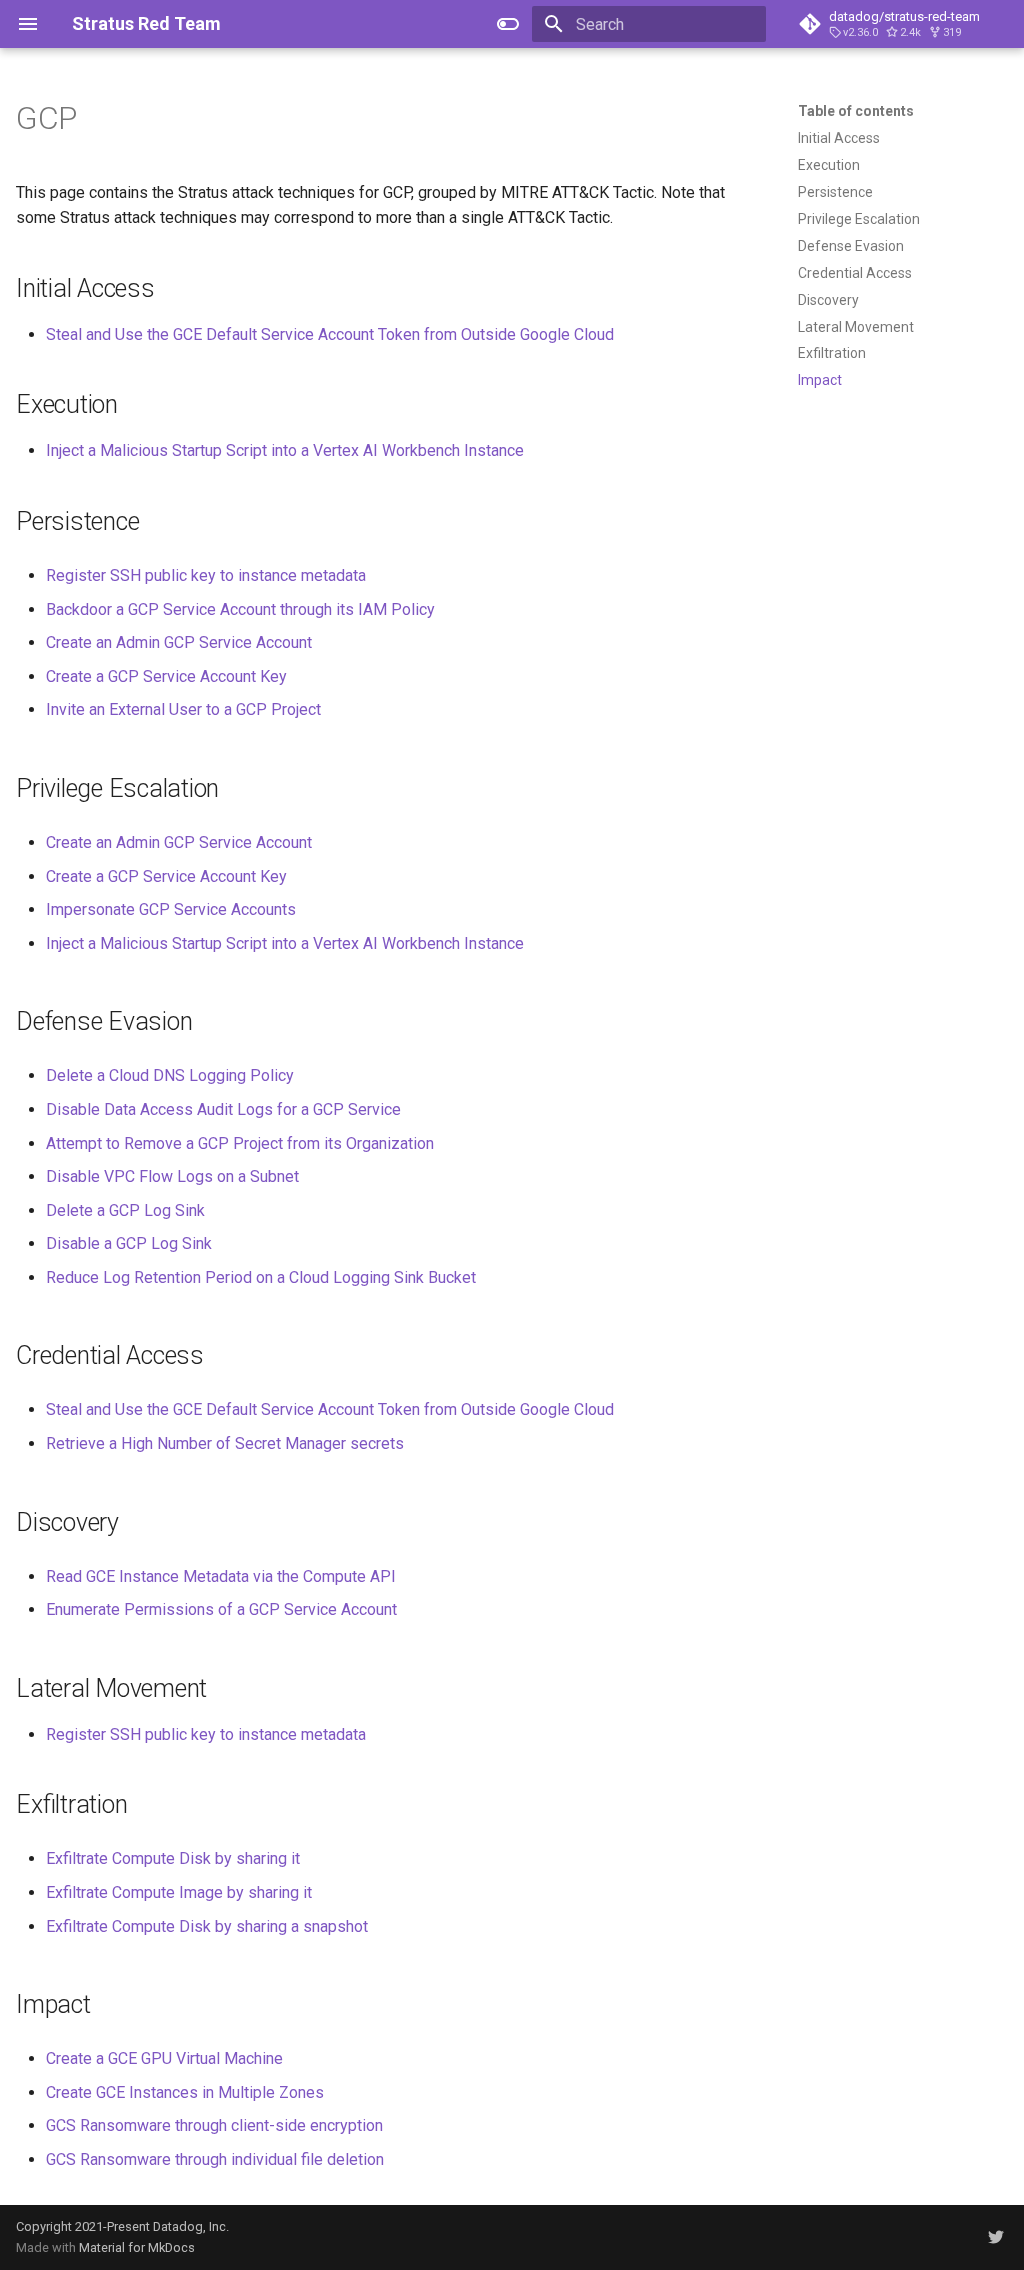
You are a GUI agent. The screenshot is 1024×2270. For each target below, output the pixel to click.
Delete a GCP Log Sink (125, 1210)
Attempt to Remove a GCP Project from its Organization (240, 1143)
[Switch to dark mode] (508, 24)
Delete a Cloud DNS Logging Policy (170, 1075)
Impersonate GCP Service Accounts (171, 909)
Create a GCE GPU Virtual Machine (164, 2058)
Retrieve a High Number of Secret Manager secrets (225, 1443)
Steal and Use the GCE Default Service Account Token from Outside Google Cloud (330, 334)
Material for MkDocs (137, 2247)
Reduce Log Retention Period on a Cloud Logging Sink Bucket (261, 1277)
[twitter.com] (996, 2237)
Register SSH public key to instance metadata (206, 575)
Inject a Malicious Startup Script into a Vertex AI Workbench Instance (285, 450)
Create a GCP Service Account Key (166, 676)
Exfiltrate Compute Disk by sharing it (173, 1858)
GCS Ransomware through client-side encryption (214, 2125)
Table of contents (856, 111)
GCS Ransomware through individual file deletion (215, 2159)
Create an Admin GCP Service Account (179, 642)
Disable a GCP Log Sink (129, 1243)
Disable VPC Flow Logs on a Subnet (172, 1176)
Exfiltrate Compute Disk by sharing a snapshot (207, 1926)
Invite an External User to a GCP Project (183, 709)
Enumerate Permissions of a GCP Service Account (221, 1609)
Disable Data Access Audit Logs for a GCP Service (223, 1109)
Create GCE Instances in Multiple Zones (185, 2092)
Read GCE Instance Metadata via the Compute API (221, 1576)
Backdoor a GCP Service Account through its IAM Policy (240, 609)
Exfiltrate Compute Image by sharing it (179, 1892)
